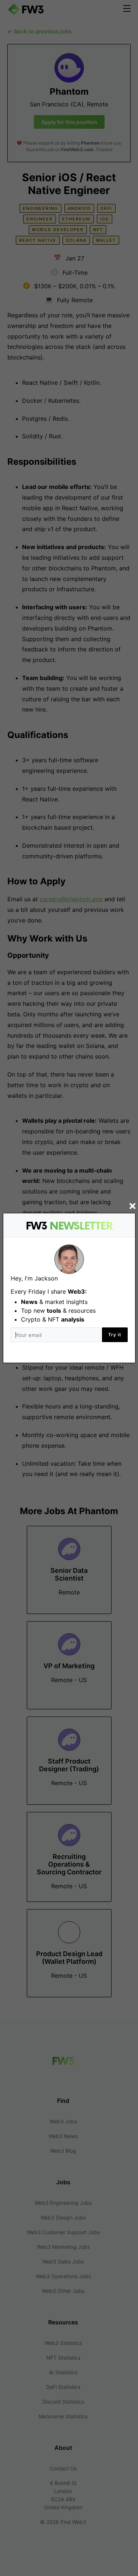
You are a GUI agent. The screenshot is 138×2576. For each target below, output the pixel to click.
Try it (115, 1335)
